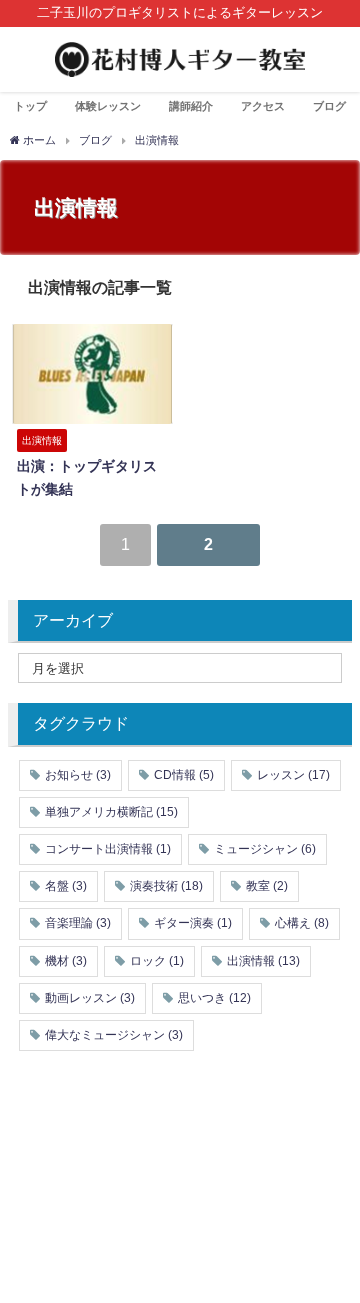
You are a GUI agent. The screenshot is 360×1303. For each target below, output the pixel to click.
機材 (66, 961)
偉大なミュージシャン (114, 1035)
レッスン (293, 775)
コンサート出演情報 (108, 849)
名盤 (66, 886)
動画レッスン (90, 998)
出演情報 (263, 961)
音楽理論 (78, 923)
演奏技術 (166, 886)
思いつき (214, 998)
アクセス (263, 106)
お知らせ (78, 775)
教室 (267, 886)
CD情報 (184, 775)
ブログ (329, 106)
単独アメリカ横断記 (111, 812)
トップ (30, 106)
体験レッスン (108, 106)
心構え (302, 923)
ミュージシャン (265, 849)
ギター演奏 (193, 923)
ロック (157, 961)
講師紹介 (191, 106)
